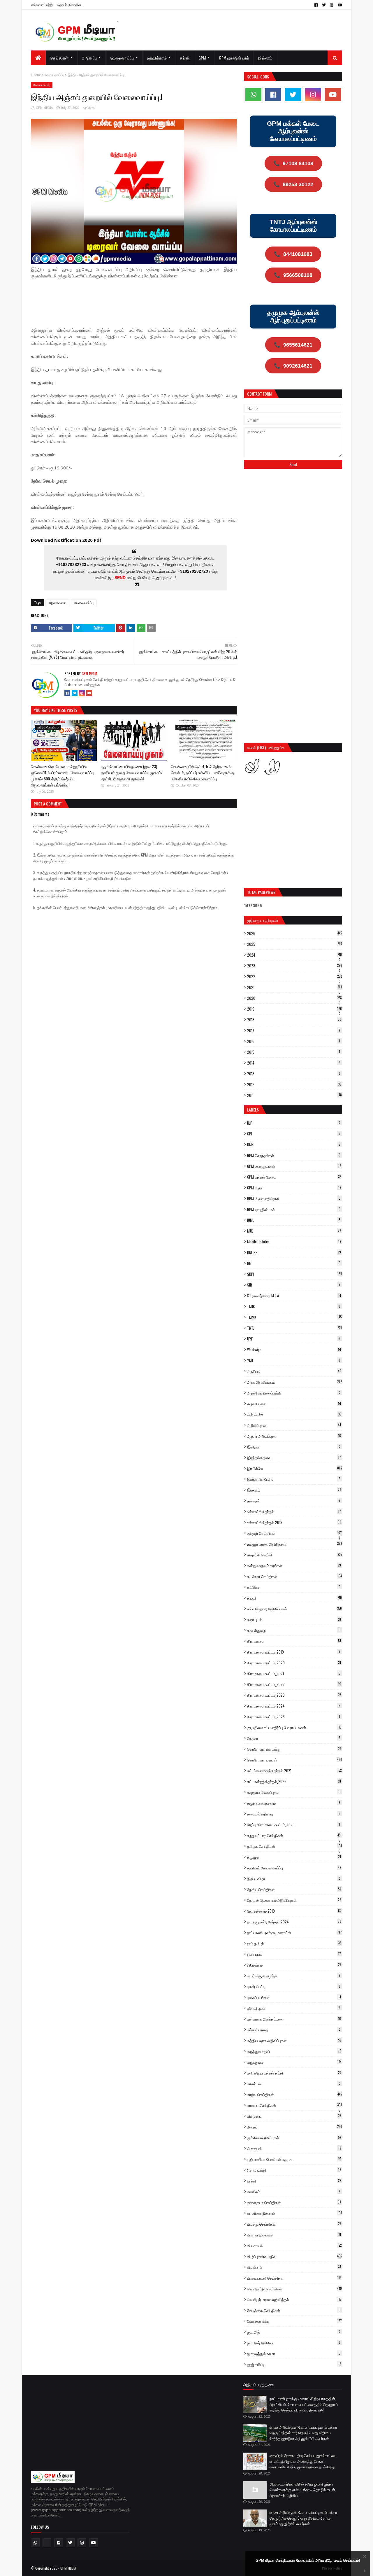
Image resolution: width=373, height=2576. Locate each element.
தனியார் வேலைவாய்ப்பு (294, 1868)
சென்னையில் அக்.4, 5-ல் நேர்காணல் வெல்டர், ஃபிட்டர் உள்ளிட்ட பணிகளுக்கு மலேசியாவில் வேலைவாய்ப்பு (203, 772)
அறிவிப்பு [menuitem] (89, 58)
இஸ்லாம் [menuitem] (265, 58)
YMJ (294, 1360)
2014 (294, 1063)
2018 (294, 1020)
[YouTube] (89, 693)
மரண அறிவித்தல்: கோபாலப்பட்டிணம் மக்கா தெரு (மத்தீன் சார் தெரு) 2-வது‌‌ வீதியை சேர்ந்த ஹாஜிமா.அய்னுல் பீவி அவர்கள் (303, 2433)
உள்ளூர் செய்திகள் (294, 1533)
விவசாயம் (294, 2245)
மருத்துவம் (294, 2062)
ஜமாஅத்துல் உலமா (294, 2353)
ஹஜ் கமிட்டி (294, 2364)
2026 (294, 933)
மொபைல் (294, 2148)
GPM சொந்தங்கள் (294, 1155)
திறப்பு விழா (294, 1878)
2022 (294, 976)
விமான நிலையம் (294, 2235)
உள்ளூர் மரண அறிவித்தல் (294, 1544)
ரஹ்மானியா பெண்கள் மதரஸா (294, 2159)
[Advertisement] (137, 299)
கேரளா (294, 1738)
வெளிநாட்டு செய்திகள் (294, 2289)
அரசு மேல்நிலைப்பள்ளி (294, 1393)
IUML (294, 1220)
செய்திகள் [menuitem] (59, 58)
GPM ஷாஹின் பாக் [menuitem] (234, 58)
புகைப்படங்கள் (294, 1997)
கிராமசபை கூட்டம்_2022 (294, 1684)
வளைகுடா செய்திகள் (294, 2202)
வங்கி (294, 2181)
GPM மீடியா (294, 1188)
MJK (294, 1231)
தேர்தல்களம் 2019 (294, 1911)
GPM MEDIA (44, 108)
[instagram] (332, 5)
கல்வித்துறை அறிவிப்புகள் (294, 1609)
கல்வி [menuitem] (185, 58)
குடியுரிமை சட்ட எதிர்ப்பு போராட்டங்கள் (294, 1727)
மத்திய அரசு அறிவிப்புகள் (294, 2040)
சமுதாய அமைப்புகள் (294, 1792)
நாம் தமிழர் (294, 1943)
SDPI (294, 1274)
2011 (294, 1095)
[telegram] (47, 2543)
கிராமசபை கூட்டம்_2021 (294, 1673)
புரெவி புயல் (294, 2008)
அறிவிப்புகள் (294, 1425)
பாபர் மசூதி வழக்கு (294, 1976)
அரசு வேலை (57, 603)
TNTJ (294, 1328)
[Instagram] (82, 693)
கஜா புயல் (294, 1619)
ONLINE (294, 1252)
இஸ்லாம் (294, 1490)
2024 (294, 955)
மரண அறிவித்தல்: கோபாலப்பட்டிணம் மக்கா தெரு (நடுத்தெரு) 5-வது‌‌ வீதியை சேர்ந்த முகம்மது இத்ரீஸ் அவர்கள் (303, 2518)
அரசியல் (294, 1371)
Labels (253, 1110)
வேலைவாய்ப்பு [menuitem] (122, 58)
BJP (294, 1123)
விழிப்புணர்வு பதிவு (295, 2256)
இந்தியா (294, 1447)
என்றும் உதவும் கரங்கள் (294, 1565)
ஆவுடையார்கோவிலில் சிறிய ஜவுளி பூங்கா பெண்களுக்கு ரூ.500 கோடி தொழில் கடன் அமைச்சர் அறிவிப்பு (302, 2490)
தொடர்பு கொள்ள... (71, 5)
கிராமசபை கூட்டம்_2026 (294, 1717)
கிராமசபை (294, 1641)
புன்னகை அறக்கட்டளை (294, 2019)
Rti (294, 1263)
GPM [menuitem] (202, 58)
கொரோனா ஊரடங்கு (294, 1749)
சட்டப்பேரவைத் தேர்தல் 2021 (294, 1771)
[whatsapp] (253, 95)
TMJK (294, 1306)
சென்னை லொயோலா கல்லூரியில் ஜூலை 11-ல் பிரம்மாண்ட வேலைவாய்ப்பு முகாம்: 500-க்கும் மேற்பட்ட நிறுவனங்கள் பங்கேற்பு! (63, 775)
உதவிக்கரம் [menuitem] (157, 58)
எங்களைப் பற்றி (42, 5)
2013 (294, 1074)
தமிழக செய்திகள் (294, 1846)
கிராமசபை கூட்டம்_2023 (294, 1695)
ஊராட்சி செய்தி (294, 1555)
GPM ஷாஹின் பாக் (294, 1209)
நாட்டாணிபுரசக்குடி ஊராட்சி (294, 1932)
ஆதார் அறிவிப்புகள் (294, 1436)
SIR (294, 1285)
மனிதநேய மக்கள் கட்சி (294, 2073)
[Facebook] (67, 693)
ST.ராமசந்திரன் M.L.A (294, 1296)
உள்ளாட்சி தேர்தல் (294, 1511)
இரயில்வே (295, 1468)
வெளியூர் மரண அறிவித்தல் (294, 2299)
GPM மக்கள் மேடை (294, 1177)
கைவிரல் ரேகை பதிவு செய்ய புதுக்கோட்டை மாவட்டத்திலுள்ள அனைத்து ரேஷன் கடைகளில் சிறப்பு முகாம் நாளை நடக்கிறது (303, 2461)
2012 (294, 1084)
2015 (294, 1052)
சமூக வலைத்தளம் (294, 1803)
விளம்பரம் (294, 2267)
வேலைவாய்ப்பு (54, 75)
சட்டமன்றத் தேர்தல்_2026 (294, 1781)
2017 (294, 1030)
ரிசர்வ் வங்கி (294, 2170)
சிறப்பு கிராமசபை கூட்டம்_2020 (294, 1824)
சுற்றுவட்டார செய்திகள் (294, 1835)
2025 (294, 944)
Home (36, 75)
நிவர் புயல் (294, 1954)
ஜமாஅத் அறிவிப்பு (294, 2343)
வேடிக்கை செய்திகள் (294, 2310)
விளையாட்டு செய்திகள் (294, 2278)
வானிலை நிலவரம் (294, 2213)
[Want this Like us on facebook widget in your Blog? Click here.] (365, 2571)
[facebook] (316, 5)
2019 (294, 1009)
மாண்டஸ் (294, 2084)
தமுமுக (294, 1857)
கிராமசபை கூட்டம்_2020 (294, 1663)
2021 (294, 987)
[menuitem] (38, 58)
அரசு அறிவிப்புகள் (294, 1382)
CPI (294, 1134)
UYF (294, 1339)
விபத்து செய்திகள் (294, 2224)
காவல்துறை (294, 1630)
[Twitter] (75, 693)
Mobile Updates (294, 1242)
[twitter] (324, 5)
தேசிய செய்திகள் (294, 1889)
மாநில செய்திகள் (294, 2094)
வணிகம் (294, 2191)
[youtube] (339, 5)
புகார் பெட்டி (294, 1986)
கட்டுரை (294, 1587)
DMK (294, 1144)
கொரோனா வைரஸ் (295, 1760)
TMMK (294, 1317)
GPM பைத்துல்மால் (294, 1166)
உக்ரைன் (294, 1501)
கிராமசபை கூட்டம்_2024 (294, 1706)
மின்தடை (294, 2116)
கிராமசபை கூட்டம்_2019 (294, 1652)
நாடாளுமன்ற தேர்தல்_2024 (294, 1922)
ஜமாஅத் (294, 2332)
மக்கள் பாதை (294, 2030)
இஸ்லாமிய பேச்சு (294, 1479)
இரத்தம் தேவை (294, 1457)
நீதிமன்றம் (294, 1965)
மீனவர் (295, 2127)
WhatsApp (294, 1350)
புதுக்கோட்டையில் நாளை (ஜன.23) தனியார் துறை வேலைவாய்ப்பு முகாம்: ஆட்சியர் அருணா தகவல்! (132, 772)
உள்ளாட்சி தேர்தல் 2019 (294, 1522)
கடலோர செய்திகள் (294, 1576)
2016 (294, 1041)
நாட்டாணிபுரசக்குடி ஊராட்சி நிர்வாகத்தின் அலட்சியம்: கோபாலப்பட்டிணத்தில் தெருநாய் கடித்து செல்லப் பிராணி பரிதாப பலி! (304, 2404)
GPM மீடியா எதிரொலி (294, 1198)
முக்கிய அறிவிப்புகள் (294, 2138)
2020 (294, 998)
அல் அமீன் (294, 1414)
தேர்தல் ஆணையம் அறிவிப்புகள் (294, 1900)
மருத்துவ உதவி (294, 2051)
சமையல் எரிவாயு (294, 1814)
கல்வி (294, 1598)
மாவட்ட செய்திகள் (294, 2105)
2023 (295, 966)
